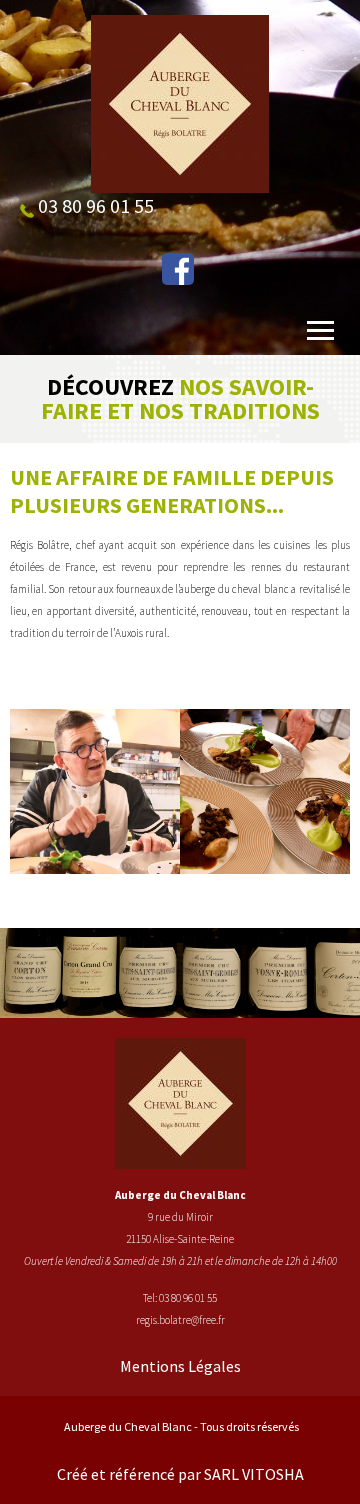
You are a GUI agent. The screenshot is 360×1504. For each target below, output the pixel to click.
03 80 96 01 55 (188, 1298)
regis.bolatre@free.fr (180, 1320)
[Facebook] (178, 269)
